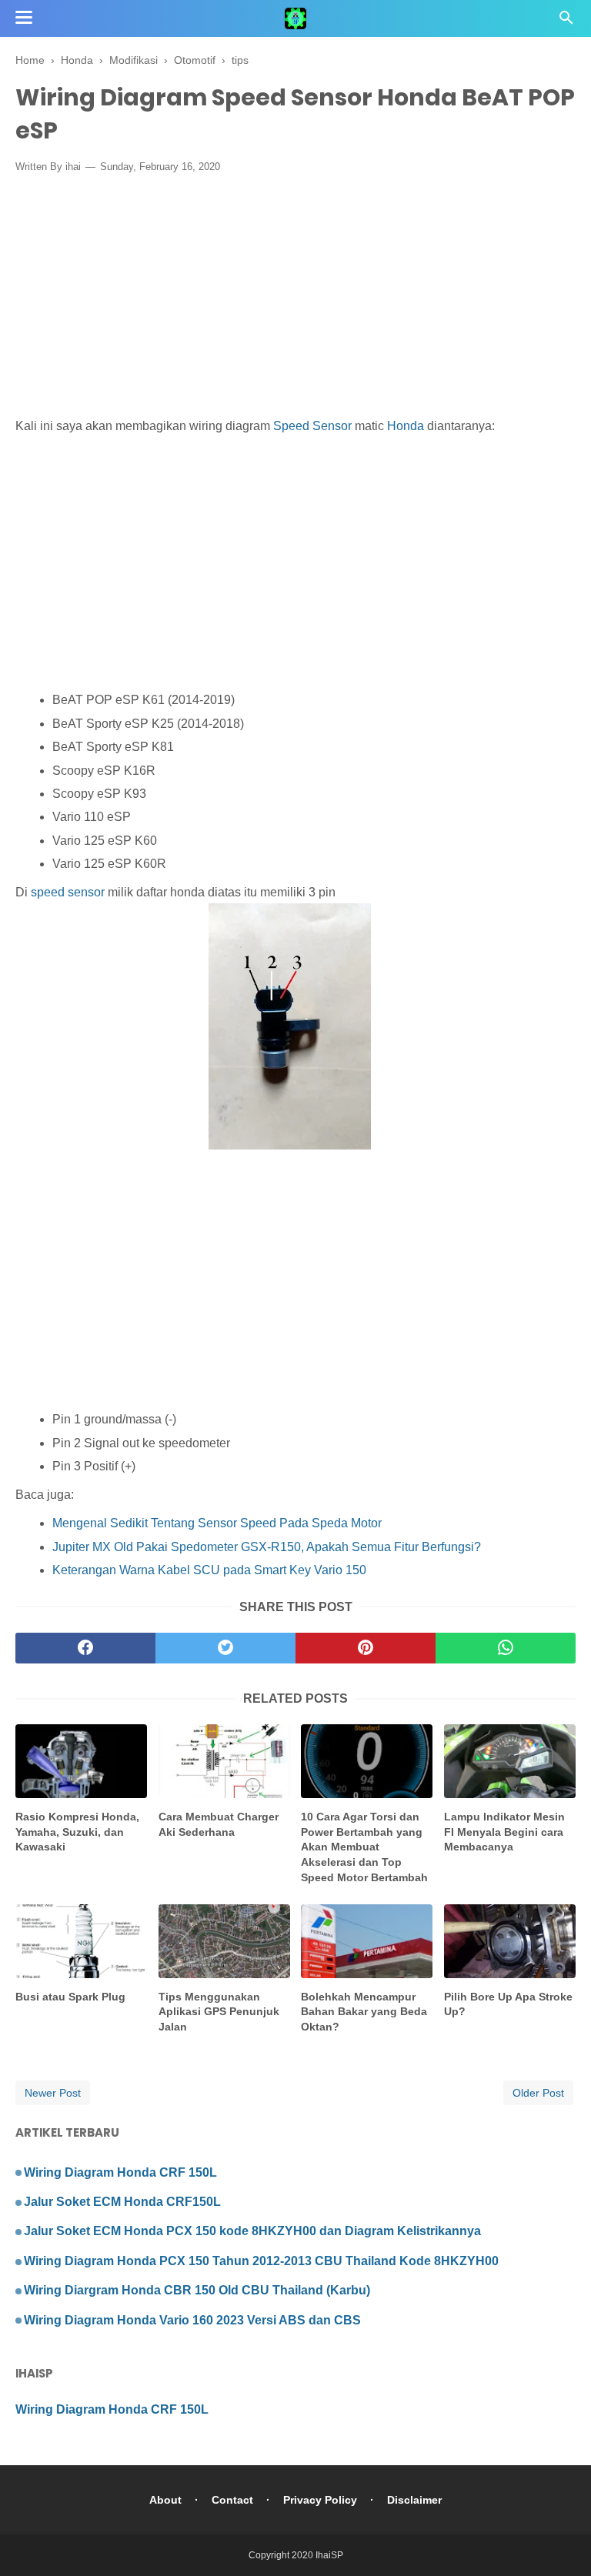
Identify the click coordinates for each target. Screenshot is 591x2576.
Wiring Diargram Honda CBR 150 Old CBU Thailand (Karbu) (197, 2290)
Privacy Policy (320, 2500)
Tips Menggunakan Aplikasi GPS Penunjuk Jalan (219, 2012)
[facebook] (85, 1648)
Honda (406, 426)
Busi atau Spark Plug (70, 1997)
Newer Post (53, 2093)
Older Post (538, 2093)
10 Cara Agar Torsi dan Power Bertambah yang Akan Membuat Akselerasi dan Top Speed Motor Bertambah (364, 1847)
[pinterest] (366, 1648)
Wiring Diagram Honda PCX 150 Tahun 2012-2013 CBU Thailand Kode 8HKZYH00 (261, 2261)
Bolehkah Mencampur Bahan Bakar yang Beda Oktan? (364, 2012)
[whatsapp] (506, 1648)
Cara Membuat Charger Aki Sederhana (219, 1824)
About (165, 2500)
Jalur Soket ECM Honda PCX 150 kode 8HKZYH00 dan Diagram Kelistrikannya (252, 2231)
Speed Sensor (312, 426)
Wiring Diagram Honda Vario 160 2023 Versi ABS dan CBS (192, 2320)
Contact (232, 2500)
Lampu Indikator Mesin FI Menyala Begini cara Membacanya (504, 1832)
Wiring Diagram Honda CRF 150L (120, 2172)
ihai (73, 167)
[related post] (81, 1761)
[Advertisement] (295, 299)
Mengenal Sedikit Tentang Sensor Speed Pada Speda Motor (217, 1523)
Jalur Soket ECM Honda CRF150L (122, 2202)
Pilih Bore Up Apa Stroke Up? (508, 2004)
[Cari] (566, 22)
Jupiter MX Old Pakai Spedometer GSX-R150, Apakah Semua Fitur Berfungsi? (267, 1547)
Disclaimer (414, 2500)
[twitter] (225, 1648)
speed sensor (66, 892)
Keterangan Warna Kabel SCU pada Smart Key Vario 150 (209, 1570)
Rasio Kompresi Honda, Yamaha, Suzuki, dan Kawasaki (77, 1832)
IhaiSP (329, 2555)
